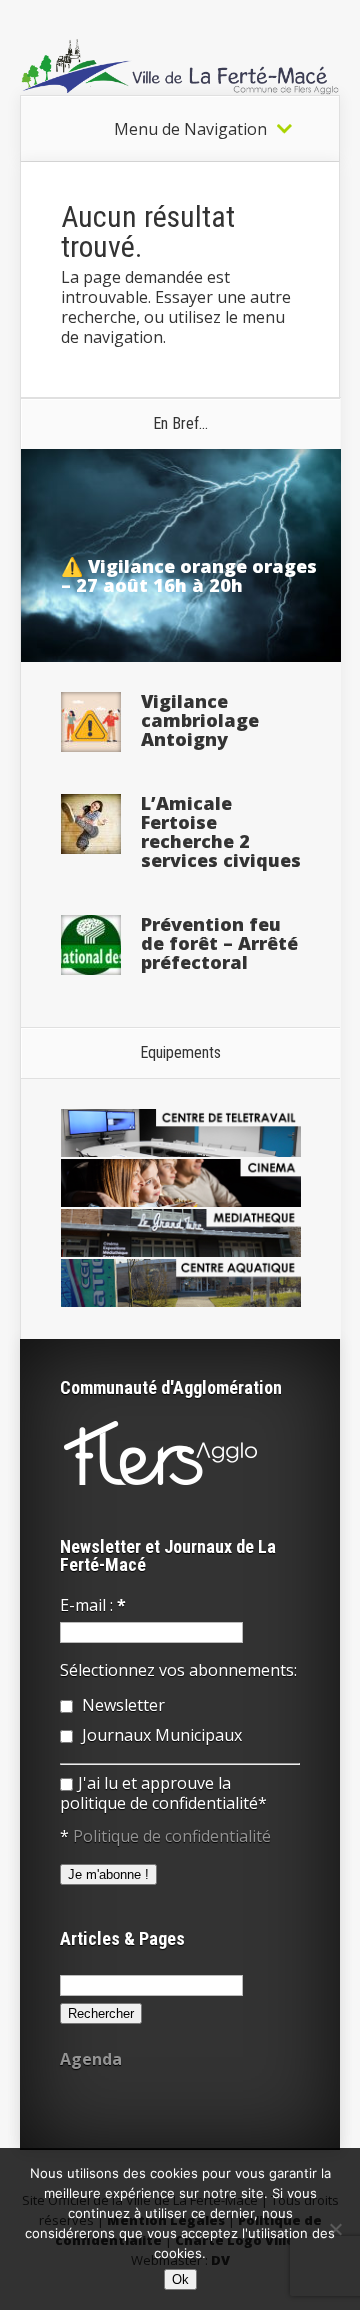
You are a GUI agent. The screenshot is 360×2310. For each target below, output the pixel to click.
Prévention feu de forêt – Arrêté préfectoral (219, 943)
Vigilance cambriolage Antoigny (200, 720)
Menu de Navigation (190, 129)
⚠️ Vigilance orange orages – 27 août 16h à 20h (189, 575)
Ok (180, 2279)
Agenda (91, 2059)
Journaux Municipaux (160, 1735)
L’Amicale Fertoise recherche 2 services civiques (221, 831)
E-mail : (93, 1605)
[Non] (335, 2229)
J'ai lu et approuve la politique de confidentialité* (163, 1793)
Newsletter (121, 1705)
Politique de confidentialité (172, 1836)
